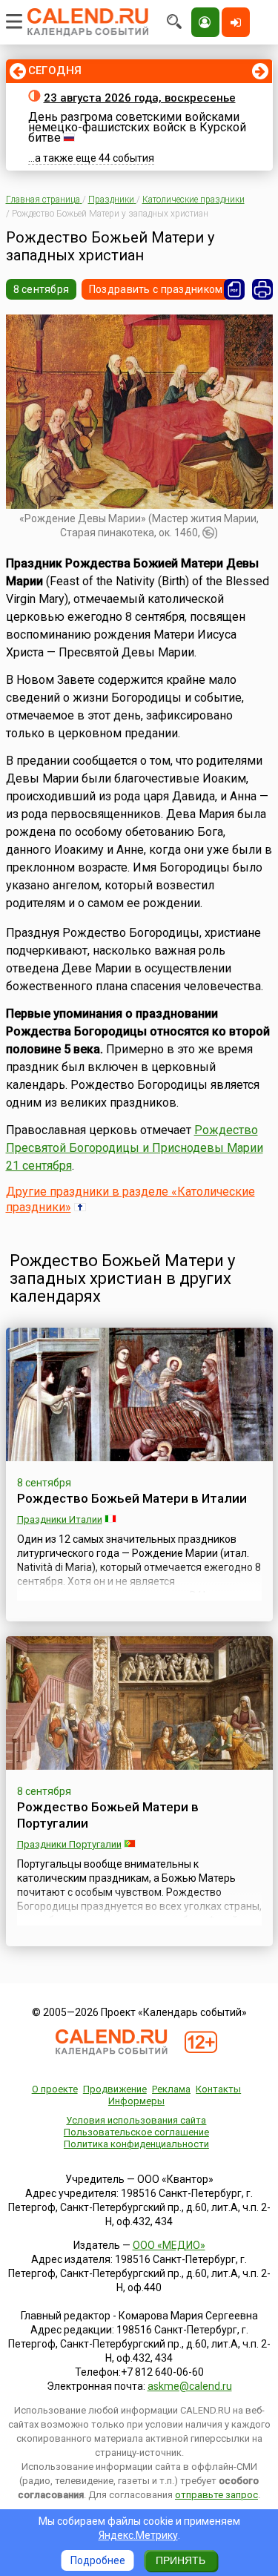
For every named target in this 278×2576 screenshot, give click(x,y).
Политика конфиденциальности (136, 2144)
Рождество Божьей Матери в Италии (132, 1498)
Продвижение (115, 2089)
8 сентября (42, 289)
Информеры (136, 2101)
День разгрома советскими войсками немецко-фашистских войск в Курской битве (137, 127)
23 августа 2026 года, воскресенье (140, 98)
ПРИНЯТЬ (181, 2560)
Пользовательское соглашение (136, 2132)
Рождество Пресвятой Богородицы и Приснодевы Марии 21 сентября (135, 1148)
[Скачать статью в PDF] (234, 289)
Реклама (171, 2089)
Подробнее (98, 2560)
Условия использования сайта (136, 2120)
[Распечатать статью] (262, 289)
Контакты (218, 2089)
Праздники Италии (60, 1519)
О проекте (55, 2089)
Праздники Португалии (69, 1844)
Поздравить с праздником (156, 289)
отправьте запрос (216, 2495)
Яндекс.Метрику (138, 2535)
